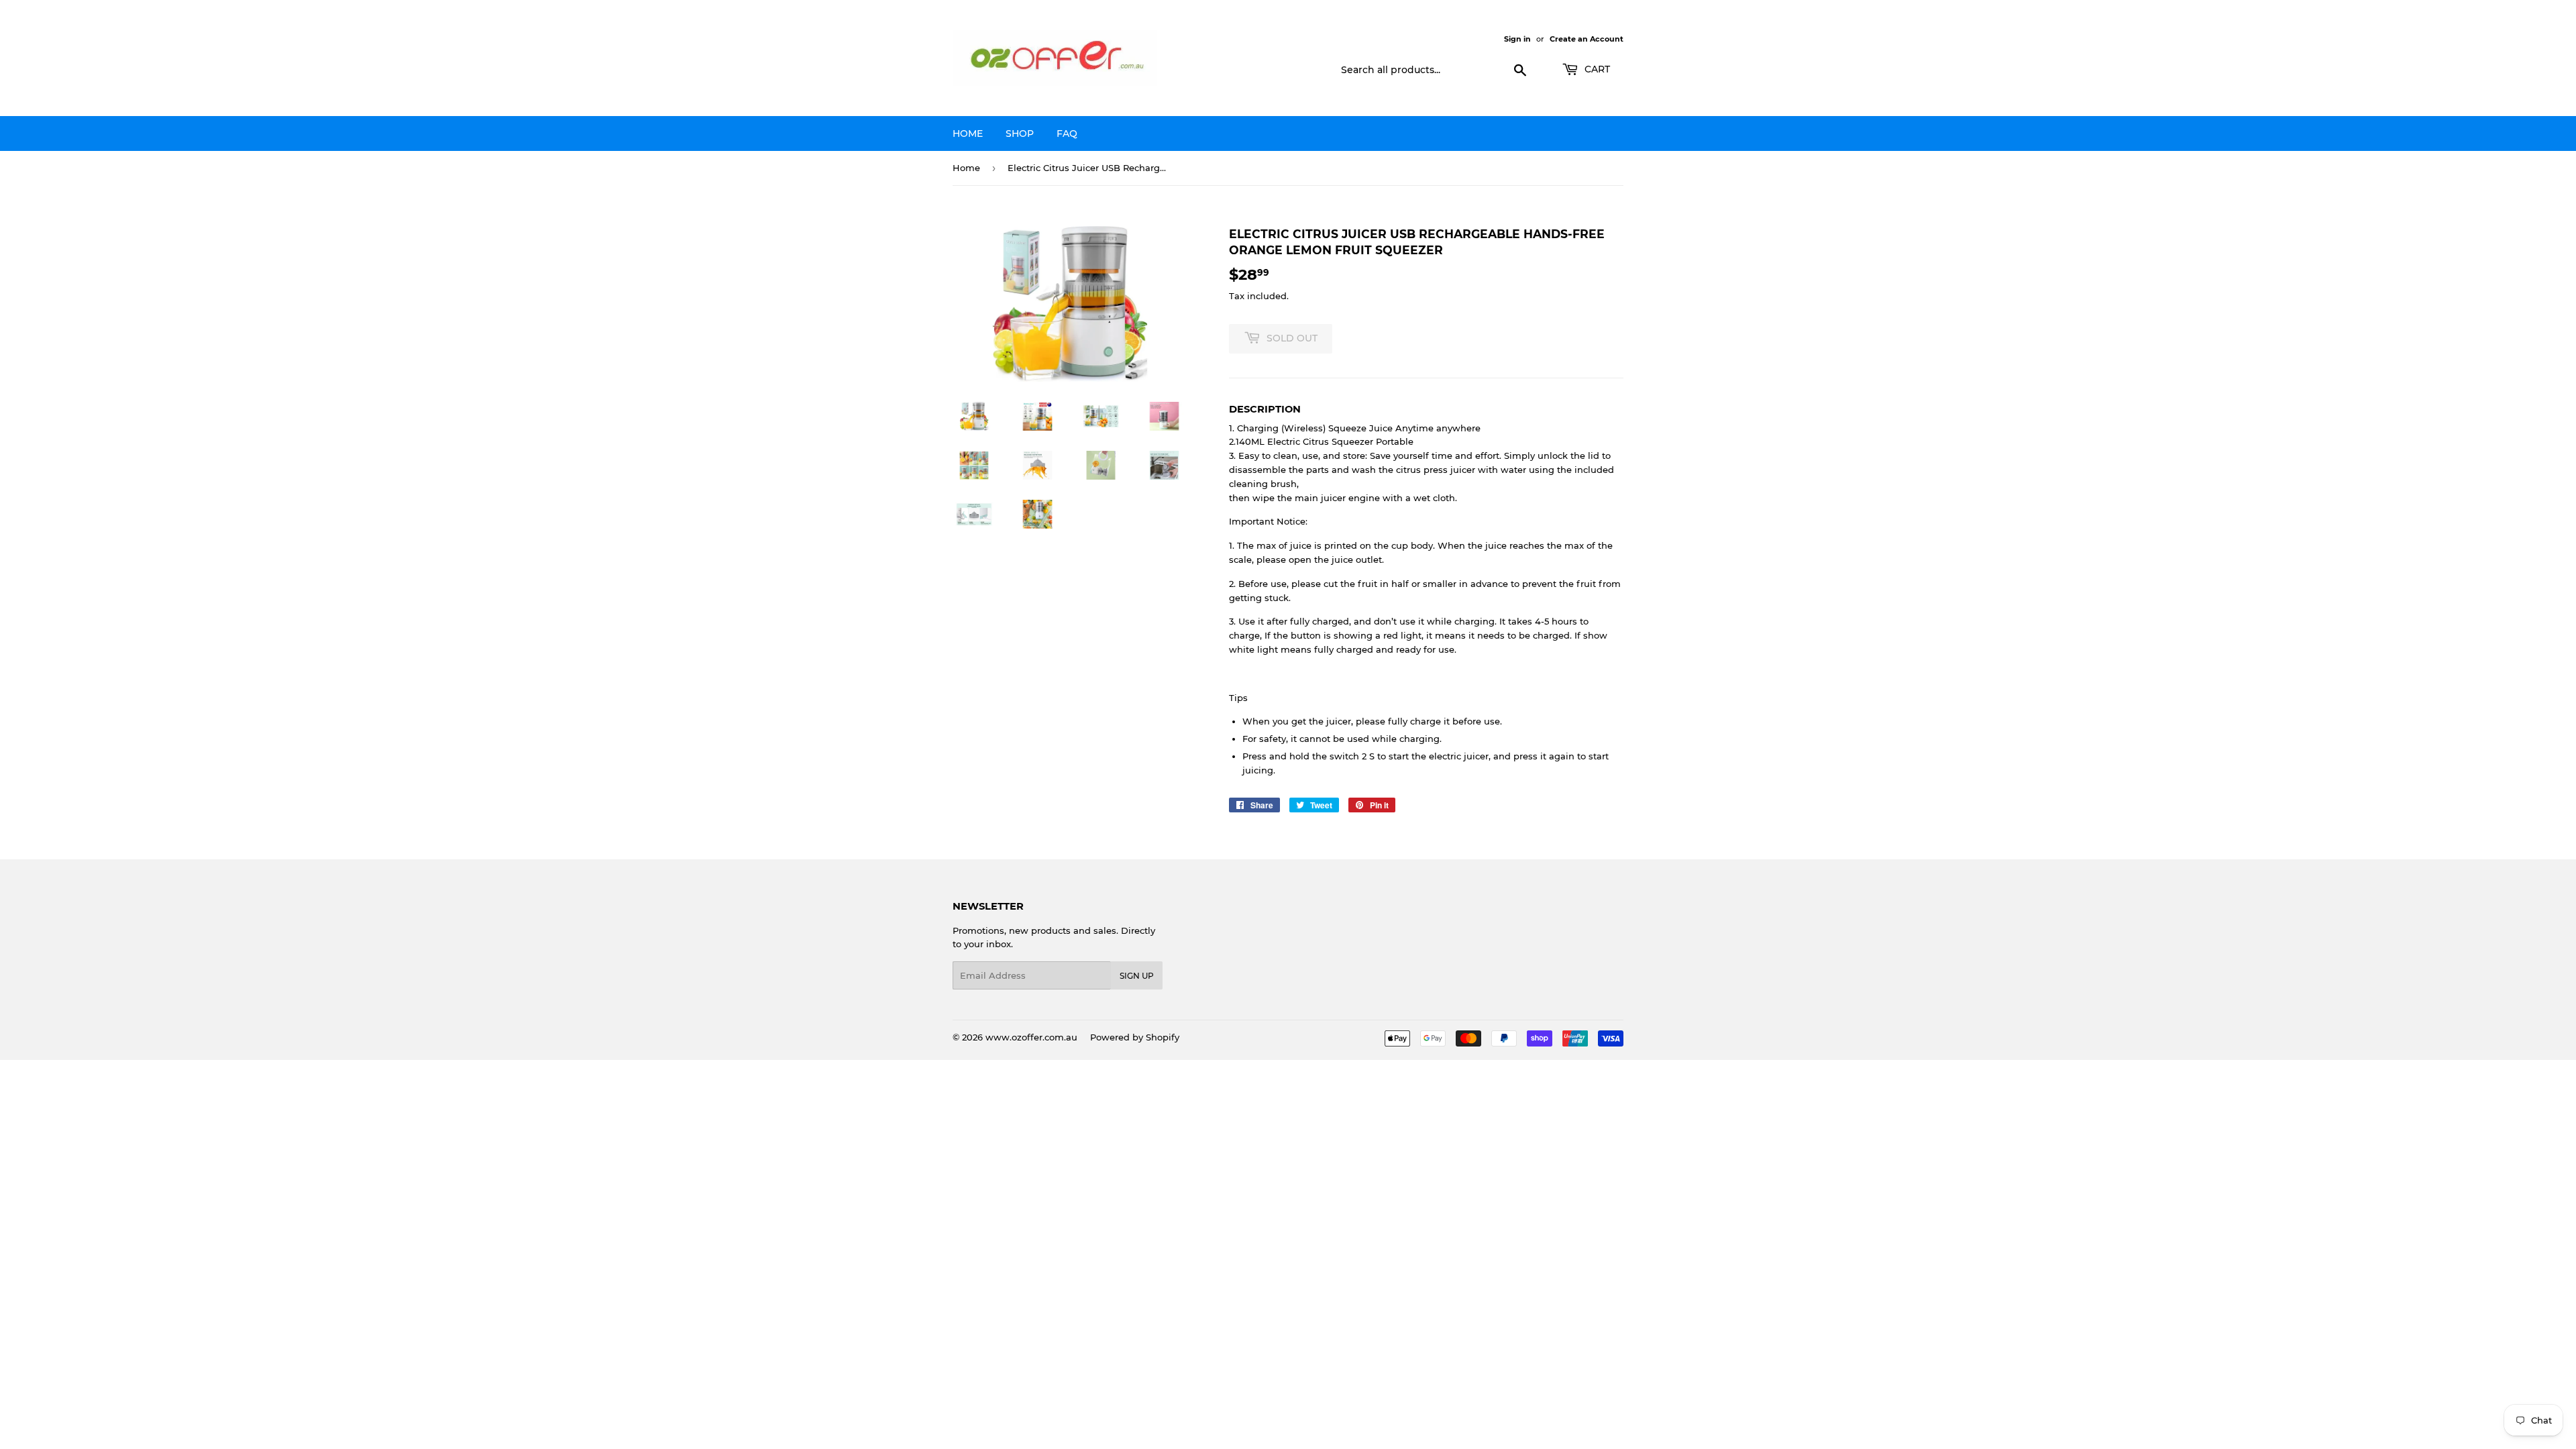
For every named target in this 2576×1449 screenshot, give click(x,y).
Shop (1020, 133)
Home (968, 133)
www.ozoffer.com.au (1031, 1037)
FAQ (1067, 133)
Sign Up (1137, 976)
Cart (1596, 69)
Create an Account (1587, 39)
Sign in (1517, 39)
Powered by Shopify (1135, 1037)
